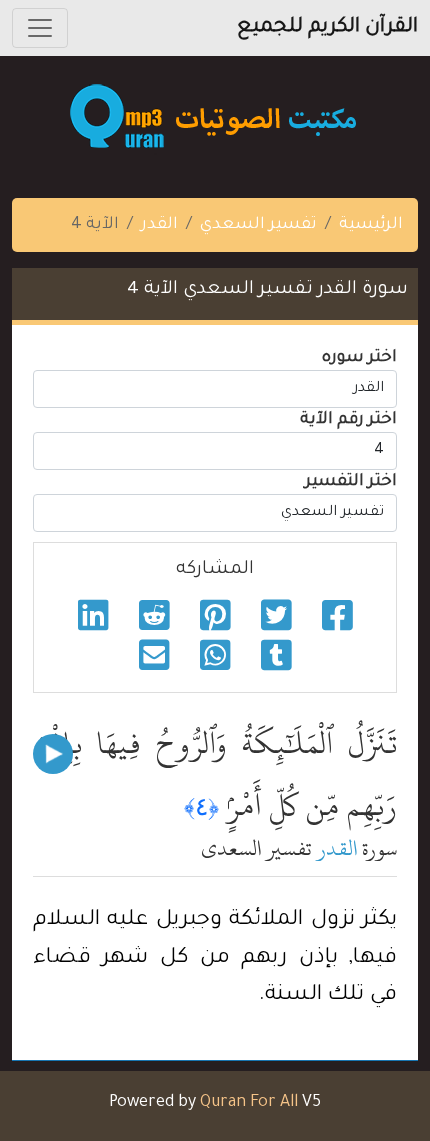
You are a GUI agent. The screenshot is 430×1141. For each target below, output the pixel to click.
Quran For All (249, 1103)
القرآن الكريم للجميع (327, 28)
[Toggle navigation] (40, 28)
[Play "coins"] (53, 754)
